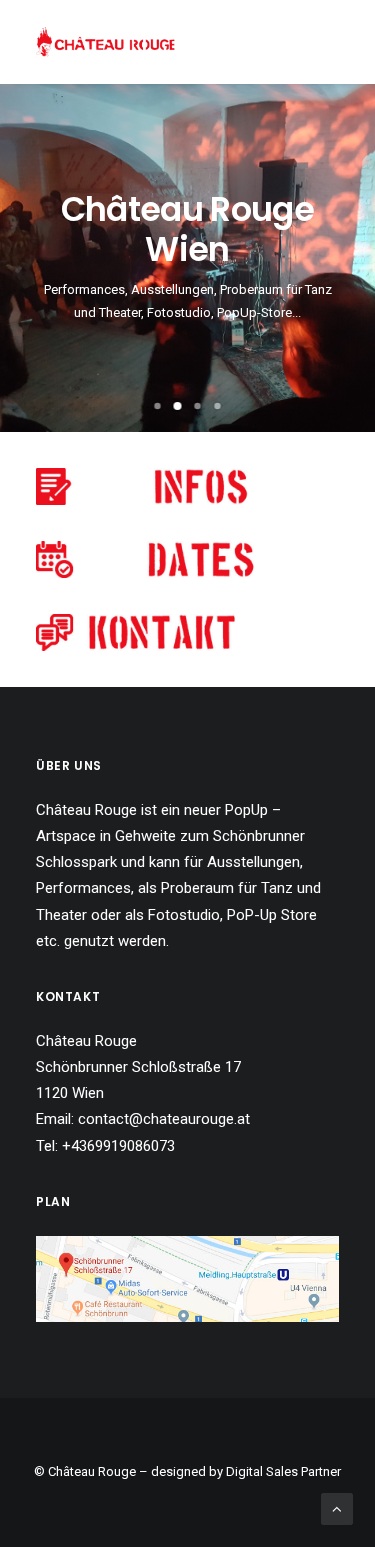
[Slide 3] (198, 406)
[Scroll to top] (337, 1508)
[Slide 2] (178, 406)
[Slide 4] (218, 406)
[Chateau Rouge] (105, 42)
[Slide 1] (158, 406)
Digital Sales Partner (283, 1471)
